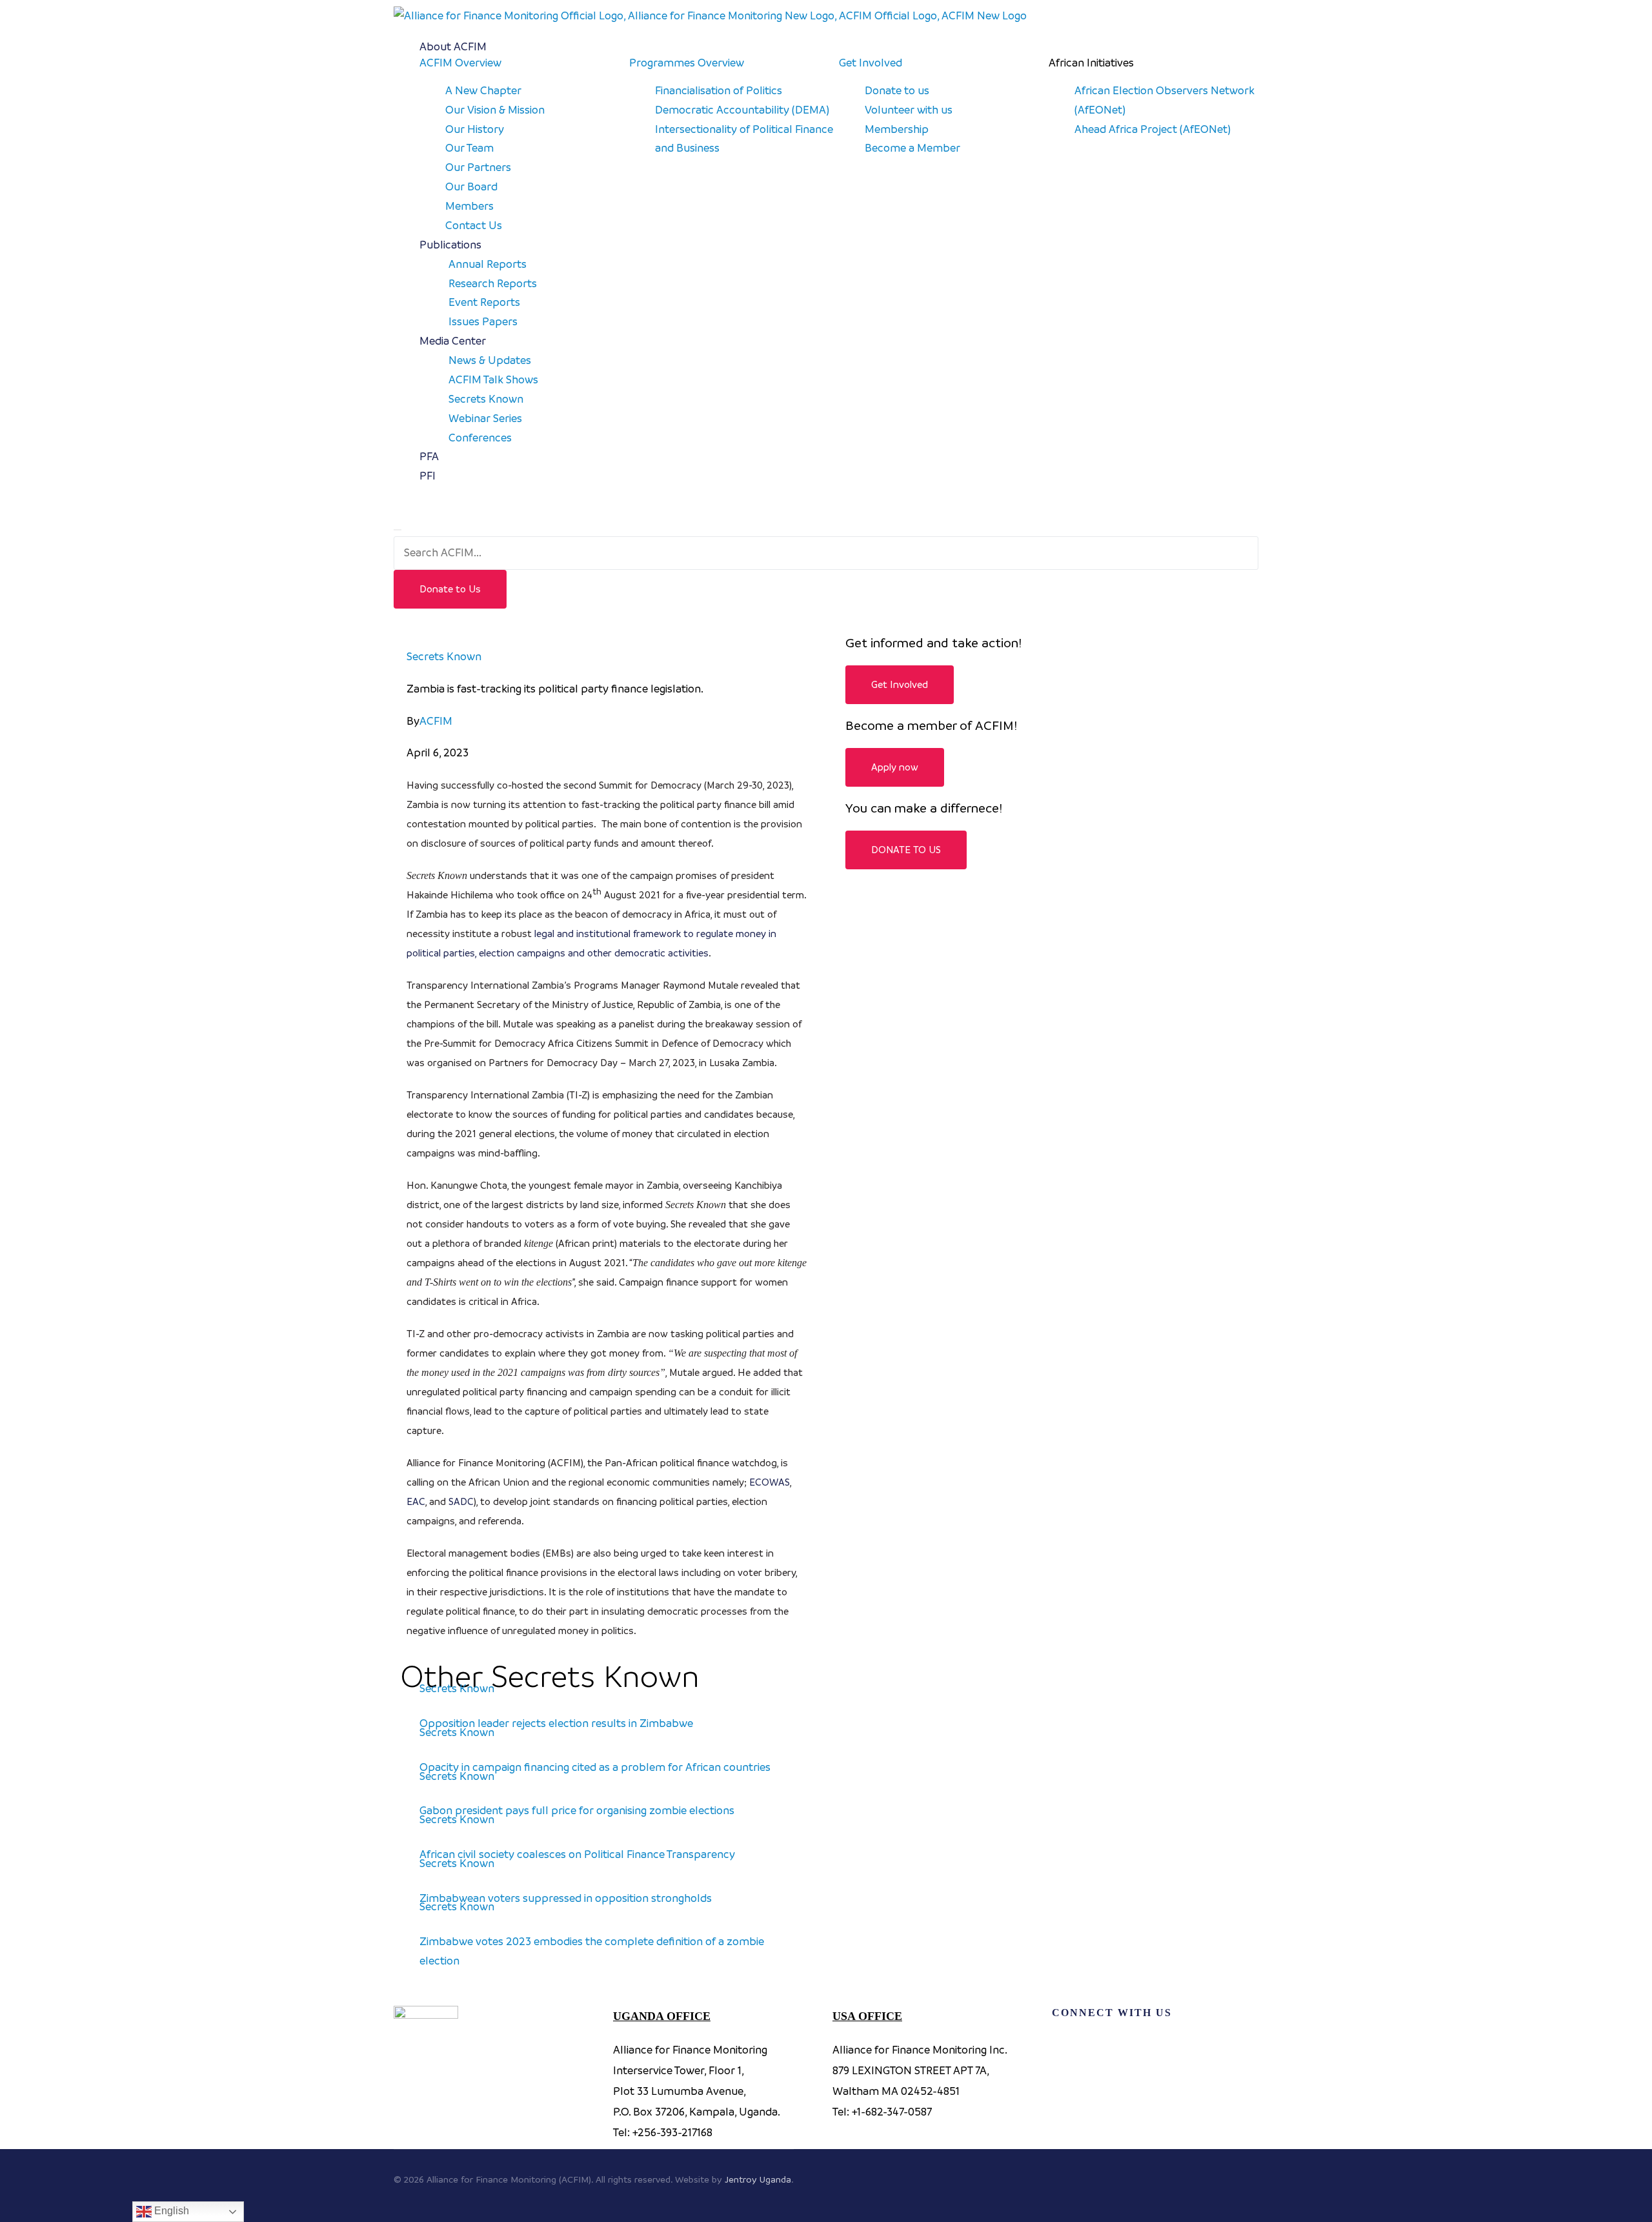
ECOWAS (770, 1482)
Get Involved (871, 63)
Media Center (453, 341)
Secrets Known (444, 656)
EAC (416, 1501)
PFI (428, 476)
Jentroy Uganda (758, 2179)
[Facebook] (1068, 2048)
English (170, 2211)
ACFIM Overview (460, 63)
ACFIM (436, 721)
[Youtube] (1171, 2048)
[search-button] (401, 507)
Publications (450, 245)
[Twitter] (1120, 2048)
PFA (429, 456)
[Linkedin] (1223, 2048)
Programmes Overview (687, 63)
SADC (461, 1501)
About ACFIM (453, 46)
